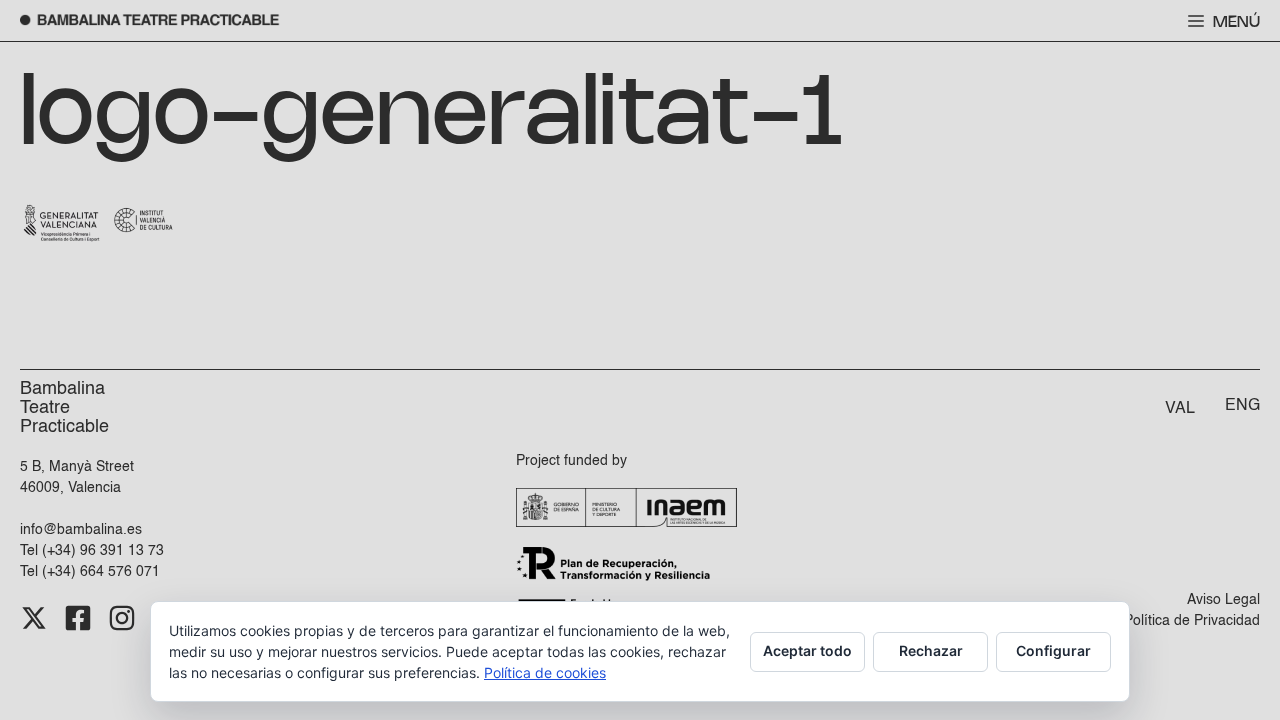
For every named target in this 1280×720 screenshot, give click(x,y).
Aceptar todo (807, 650)
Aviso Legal (1223, 600)
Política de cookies (545, 672)
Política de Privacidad (1192, 621)
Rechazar (931, 650)
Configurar (1053, 650)
